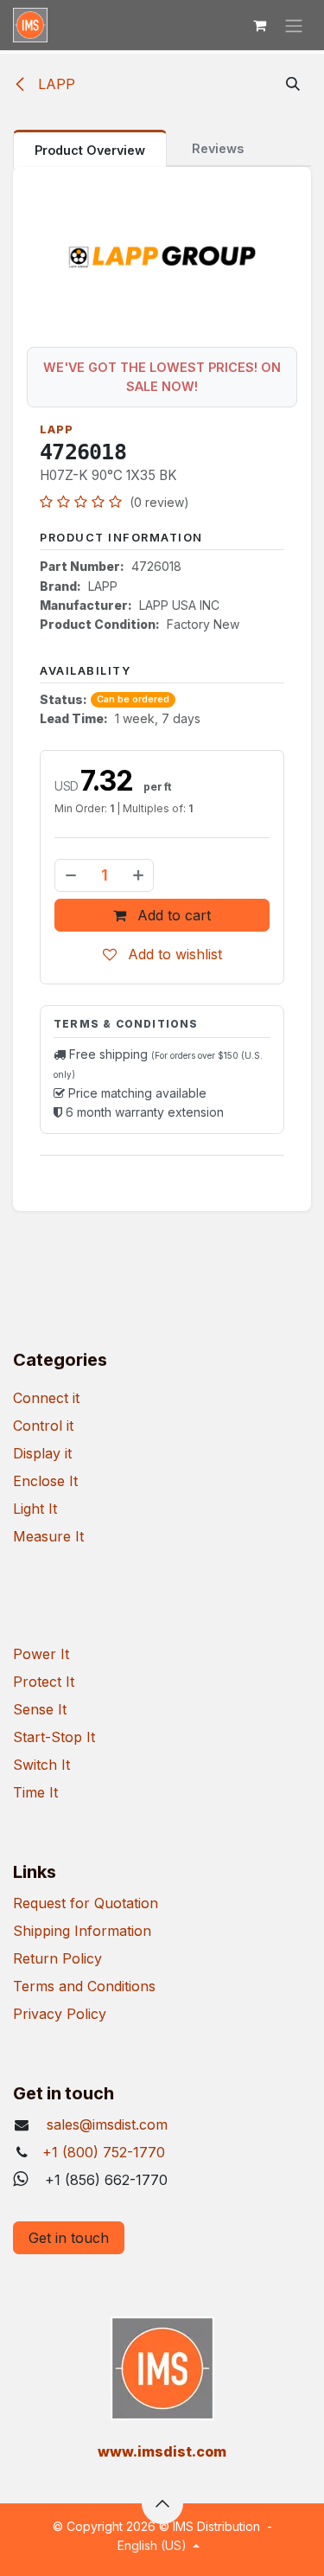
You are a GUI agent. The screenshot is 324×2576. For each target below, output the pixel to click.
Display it (42, 1453)
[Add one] (139, 875)
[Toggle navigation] (294, 25)
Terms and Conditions (84, 1986)
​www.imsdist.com (162, 2451)
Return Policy (57, 1958)
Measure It (48, 1536)
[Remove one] (70, 875)
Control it (43, 1426)
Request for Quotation (86, 1903)
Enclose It (45, 1481)
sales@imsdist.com (105, 2124)
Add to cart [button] (172, 915)
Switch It (41, 1765)
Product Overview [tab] (90, 150)
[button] (293, 84)
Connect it (46, 1398)
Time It (35, 1792)
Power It (41, 1654)
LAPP (54, 84)
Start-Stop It (54, 1737)
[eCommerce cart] (259, 25)
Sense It (40, 1709)
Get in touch (69, 2238)
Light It (35, 1509)
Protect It (44, 1682)
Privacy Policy (60, 2014)
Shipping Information (82, 1931)
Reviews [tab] (218, 148)
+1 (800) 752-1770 (104, 2152)
